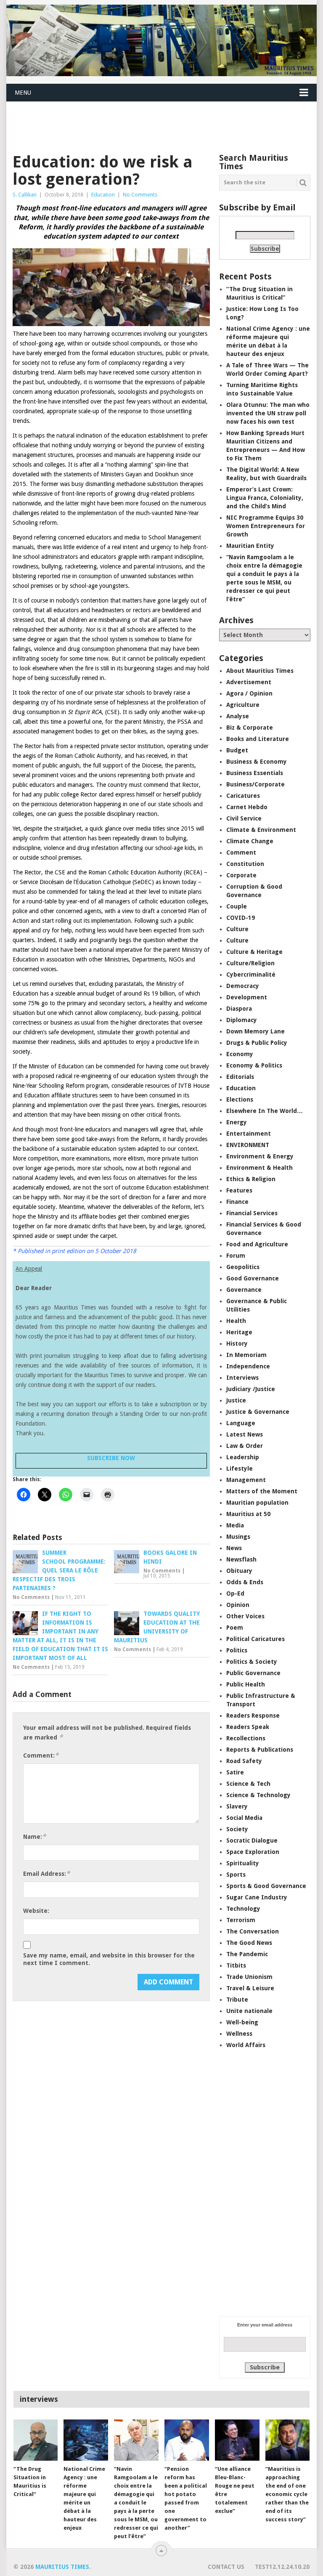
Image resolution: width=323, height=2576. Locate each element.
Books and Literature (258, 739)
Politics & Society (252, 1662)
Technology (243, 1909)
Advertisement (249, 682)
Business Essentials (255, 773)
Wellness (239, 2034)
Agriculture (243, 705)
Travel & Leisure (250, 1988)
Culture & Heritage (254, 952)
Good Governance (253, 1278)
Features (239, 1190)
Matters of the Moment (262, 1491)
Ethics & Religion (251, 1179)
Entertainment (249, 1134)
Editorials (240, 1077)
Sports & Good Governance (266, 1886)
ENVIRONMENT (248, 1145)
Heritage (239, 1332)
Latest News (245, 1434)
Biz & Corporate (250, 728)
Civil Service (244, 818)
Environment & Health (259, 1168)
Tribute (237, 2000)
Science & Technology (258, 1795)
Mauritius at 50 (248, 1514)
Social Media (244, 1818)
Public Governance (253, 1673)
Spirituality (243, 1863)
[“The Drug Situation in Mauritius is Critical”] (36, 2440)
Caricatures (243, 796)
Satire (235, 1772)
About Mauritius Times (260, 671)
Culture (237, 929)
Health (236, 1321)
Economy (240, 1054)
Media (235, 1525)
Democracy (243, 986)
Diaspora (239, 1009)
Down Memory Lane (255, 1031)
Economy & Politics (254, 1065)
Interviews (242, 1378)
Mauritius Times (62, 2567)
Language (241, 1423)
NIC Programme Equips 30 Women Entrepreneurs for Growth (266, 526)
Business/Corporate (255, 784)
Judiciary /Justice (251, 1389)
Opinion (238, 1605)
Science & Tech (248, 1784)
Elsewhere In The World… (265, 1111)
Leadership (243, 1457)
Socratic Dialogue (252, 1840)
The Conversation (253, 1931)
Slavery (237, 1806)
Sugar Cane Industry (257, 1897)
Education (103, 195)
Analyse (238, 716)
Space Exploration (253, 1852)
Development (247, 997)
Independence (248, 1366)
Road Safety (244, 1761)
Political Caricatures (255, 1639)
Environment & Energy (260, 1156)
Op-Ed (235, 1593)
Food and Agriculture (257, 1244)
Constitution (245, 864)
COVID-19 (241, 918)
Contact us (226, 2567)
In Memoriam (246, 1355)
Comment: (41, 1755)
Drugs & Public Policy (257, 1043)
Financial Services (252, 1213)
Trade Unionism (249, 1977)
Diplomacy (242, 1020)
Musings (238, 1537)
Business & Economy (257, 762)
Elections (240, 1099)
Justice (236, 1400)
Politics (237, 1650)
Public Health (246, 1684)
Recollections (246, 1738)
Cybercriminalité (251, 975)
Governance (244, 1290)
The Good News (249, 1943)
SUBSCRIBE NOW (111, 1458)
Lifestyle (240, 1469)
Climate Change (250, 841)
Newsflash (241, 1559)
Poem (235, 1628)
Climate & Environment (261, 830)
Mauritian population (257, 1503)
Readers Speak (248, 1727)
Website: (36, 1911)
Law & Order (245, 1446)
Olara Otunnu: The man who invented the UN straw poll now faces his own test (268, 413)
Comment (241, 852)
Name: (34, 1836)
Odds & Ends (245, 1582)
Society (237, 1829)
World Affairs (246, 2045)
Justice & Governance (258, 1412)
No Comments (140, 195)
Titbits (236, 1965)
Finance (237, 1202)
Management (246, 1480)
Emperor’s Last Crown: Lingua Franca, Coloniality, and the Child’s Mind (265, 498)
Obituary (239, 1571)
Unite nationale (249, 2011)
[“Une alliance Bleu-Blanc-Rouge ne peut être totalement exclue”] (237, 2440)
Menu (23, 93)
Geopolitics (243, 1267)
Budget (237, 750)
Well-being (242, 2022)
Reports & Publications (260, 1750)
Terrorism (241, 1920)
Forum (236, 1256)
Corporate (241, 875)
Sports (236, 1875)
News (234, 1548)
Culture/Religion (250, 963)
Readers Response (253, 1716)
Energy (237, 1122)
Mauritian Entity (250, 546)
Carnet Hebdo (247, 807)
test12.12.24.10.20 (282, 2567)
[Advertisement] (159, 122)
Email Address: (46, 1874)
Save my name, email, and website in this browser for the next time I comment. (109, 1959)
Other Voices (245, 1616)
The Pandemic (247, 1954)
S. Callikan (25, 195)
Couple (237, 906)
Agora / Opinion (249, 693)
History (237, 1344)
